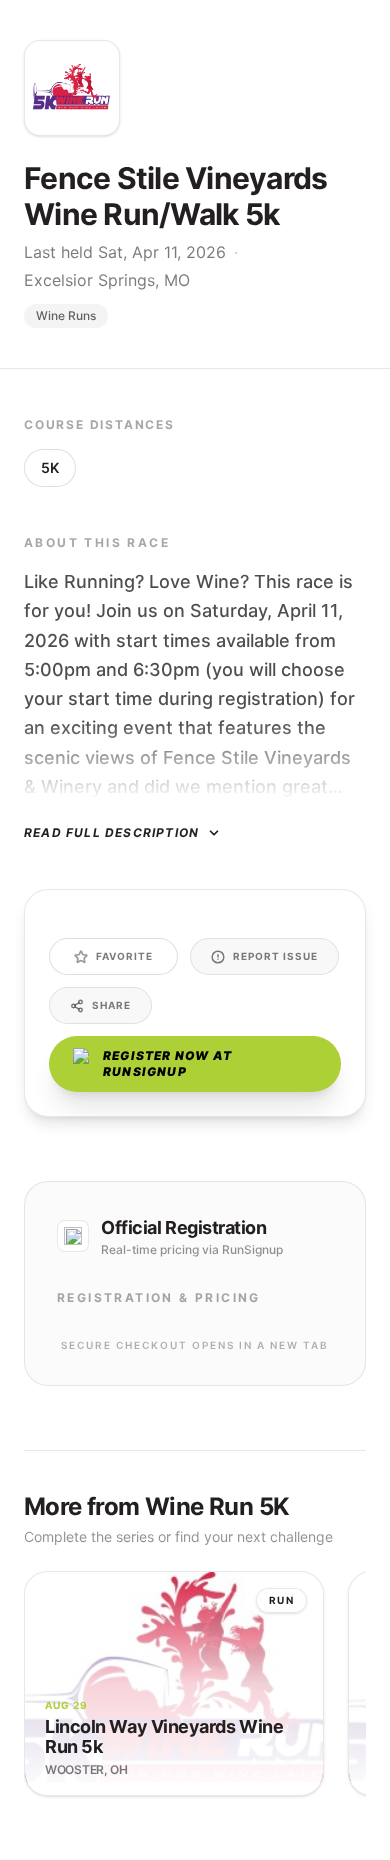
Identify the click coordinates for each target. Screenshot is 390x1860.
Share (111, 1005)
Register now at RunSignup (167, 1063)
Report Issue (275, 956)
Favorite (124, 956)
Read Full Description (111, 832)
